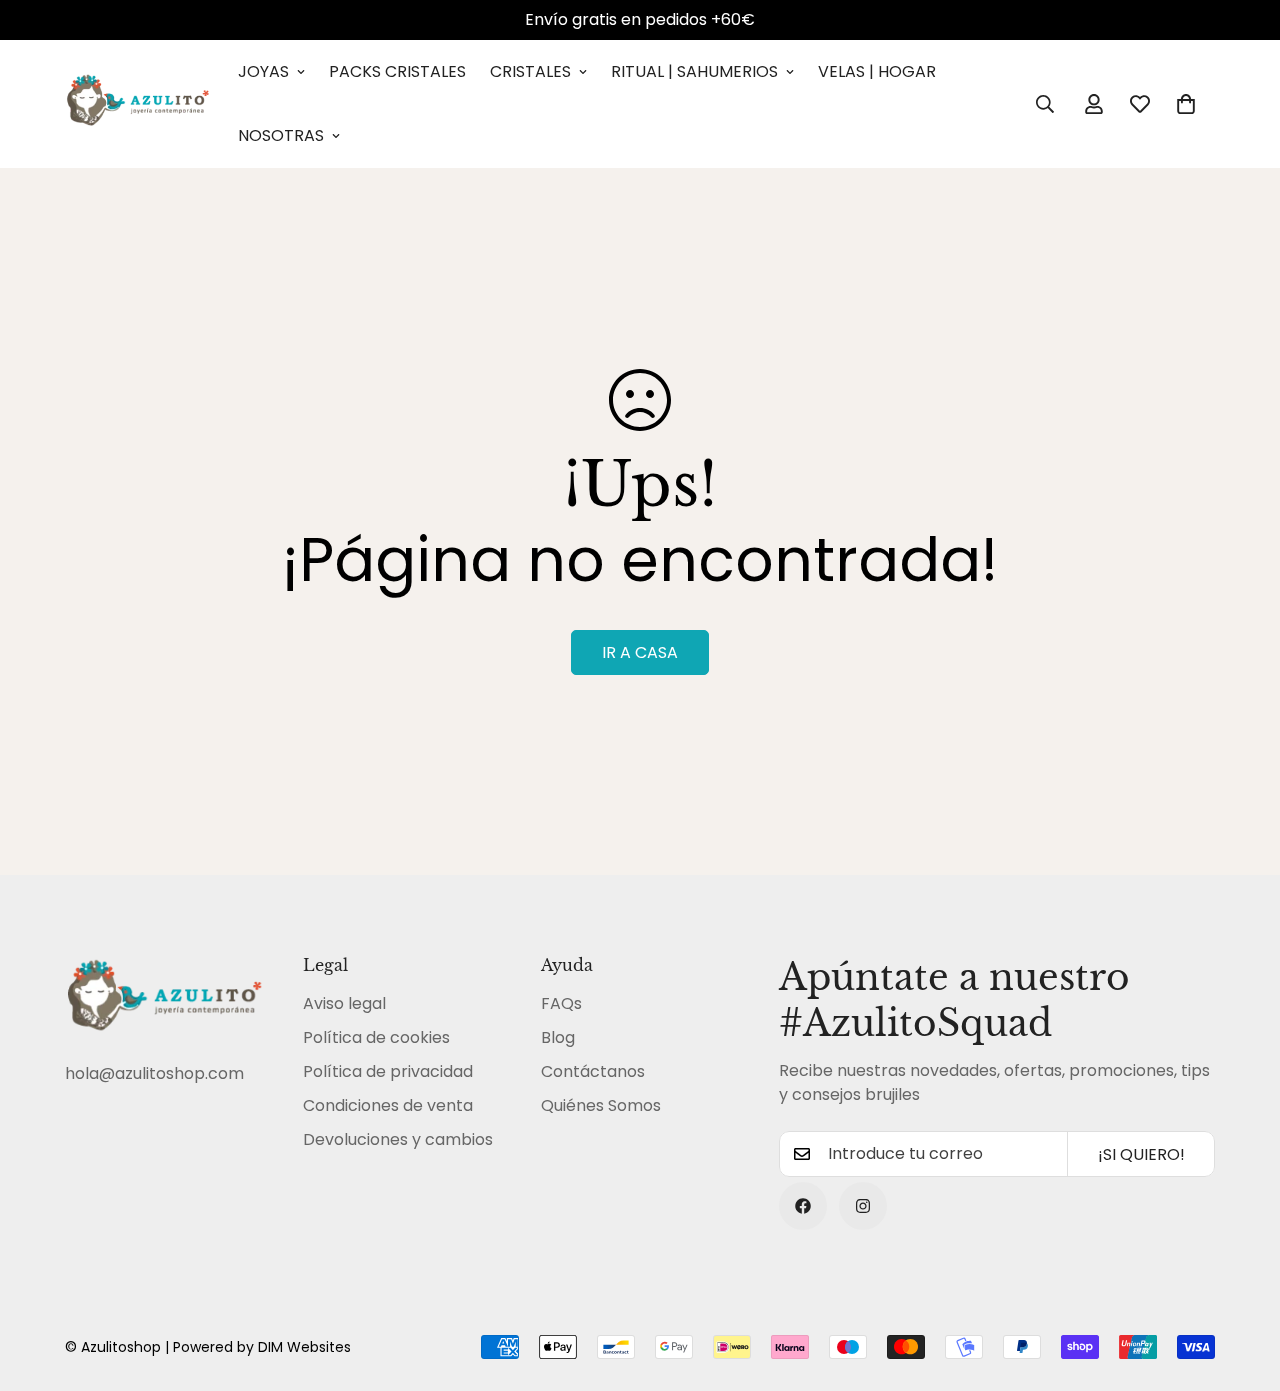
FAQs (561, 1003)
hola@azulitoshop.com (154, 1073)
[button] (1186, 104)
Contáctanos (593, 1071)
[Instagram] (863, 1206)
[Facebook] (803, 1206)
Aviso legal (344, 1003)
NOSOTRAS (281, 135)
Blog (558, 1037)
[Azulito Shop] (137, 104)
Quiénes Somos (601, 1105)
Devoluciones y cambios (398, 1139)
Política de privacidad (388, 1071)
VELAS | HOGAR (877, 71)
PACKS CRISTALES (397, 71)
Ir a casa (640, 652)
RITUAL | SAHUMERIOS (694, 71)
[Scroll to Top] (1241, 1282)
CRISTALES (530, 71)
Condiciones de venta (388, 1105)
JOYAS (263, 71)
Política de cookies (376, 1037)
